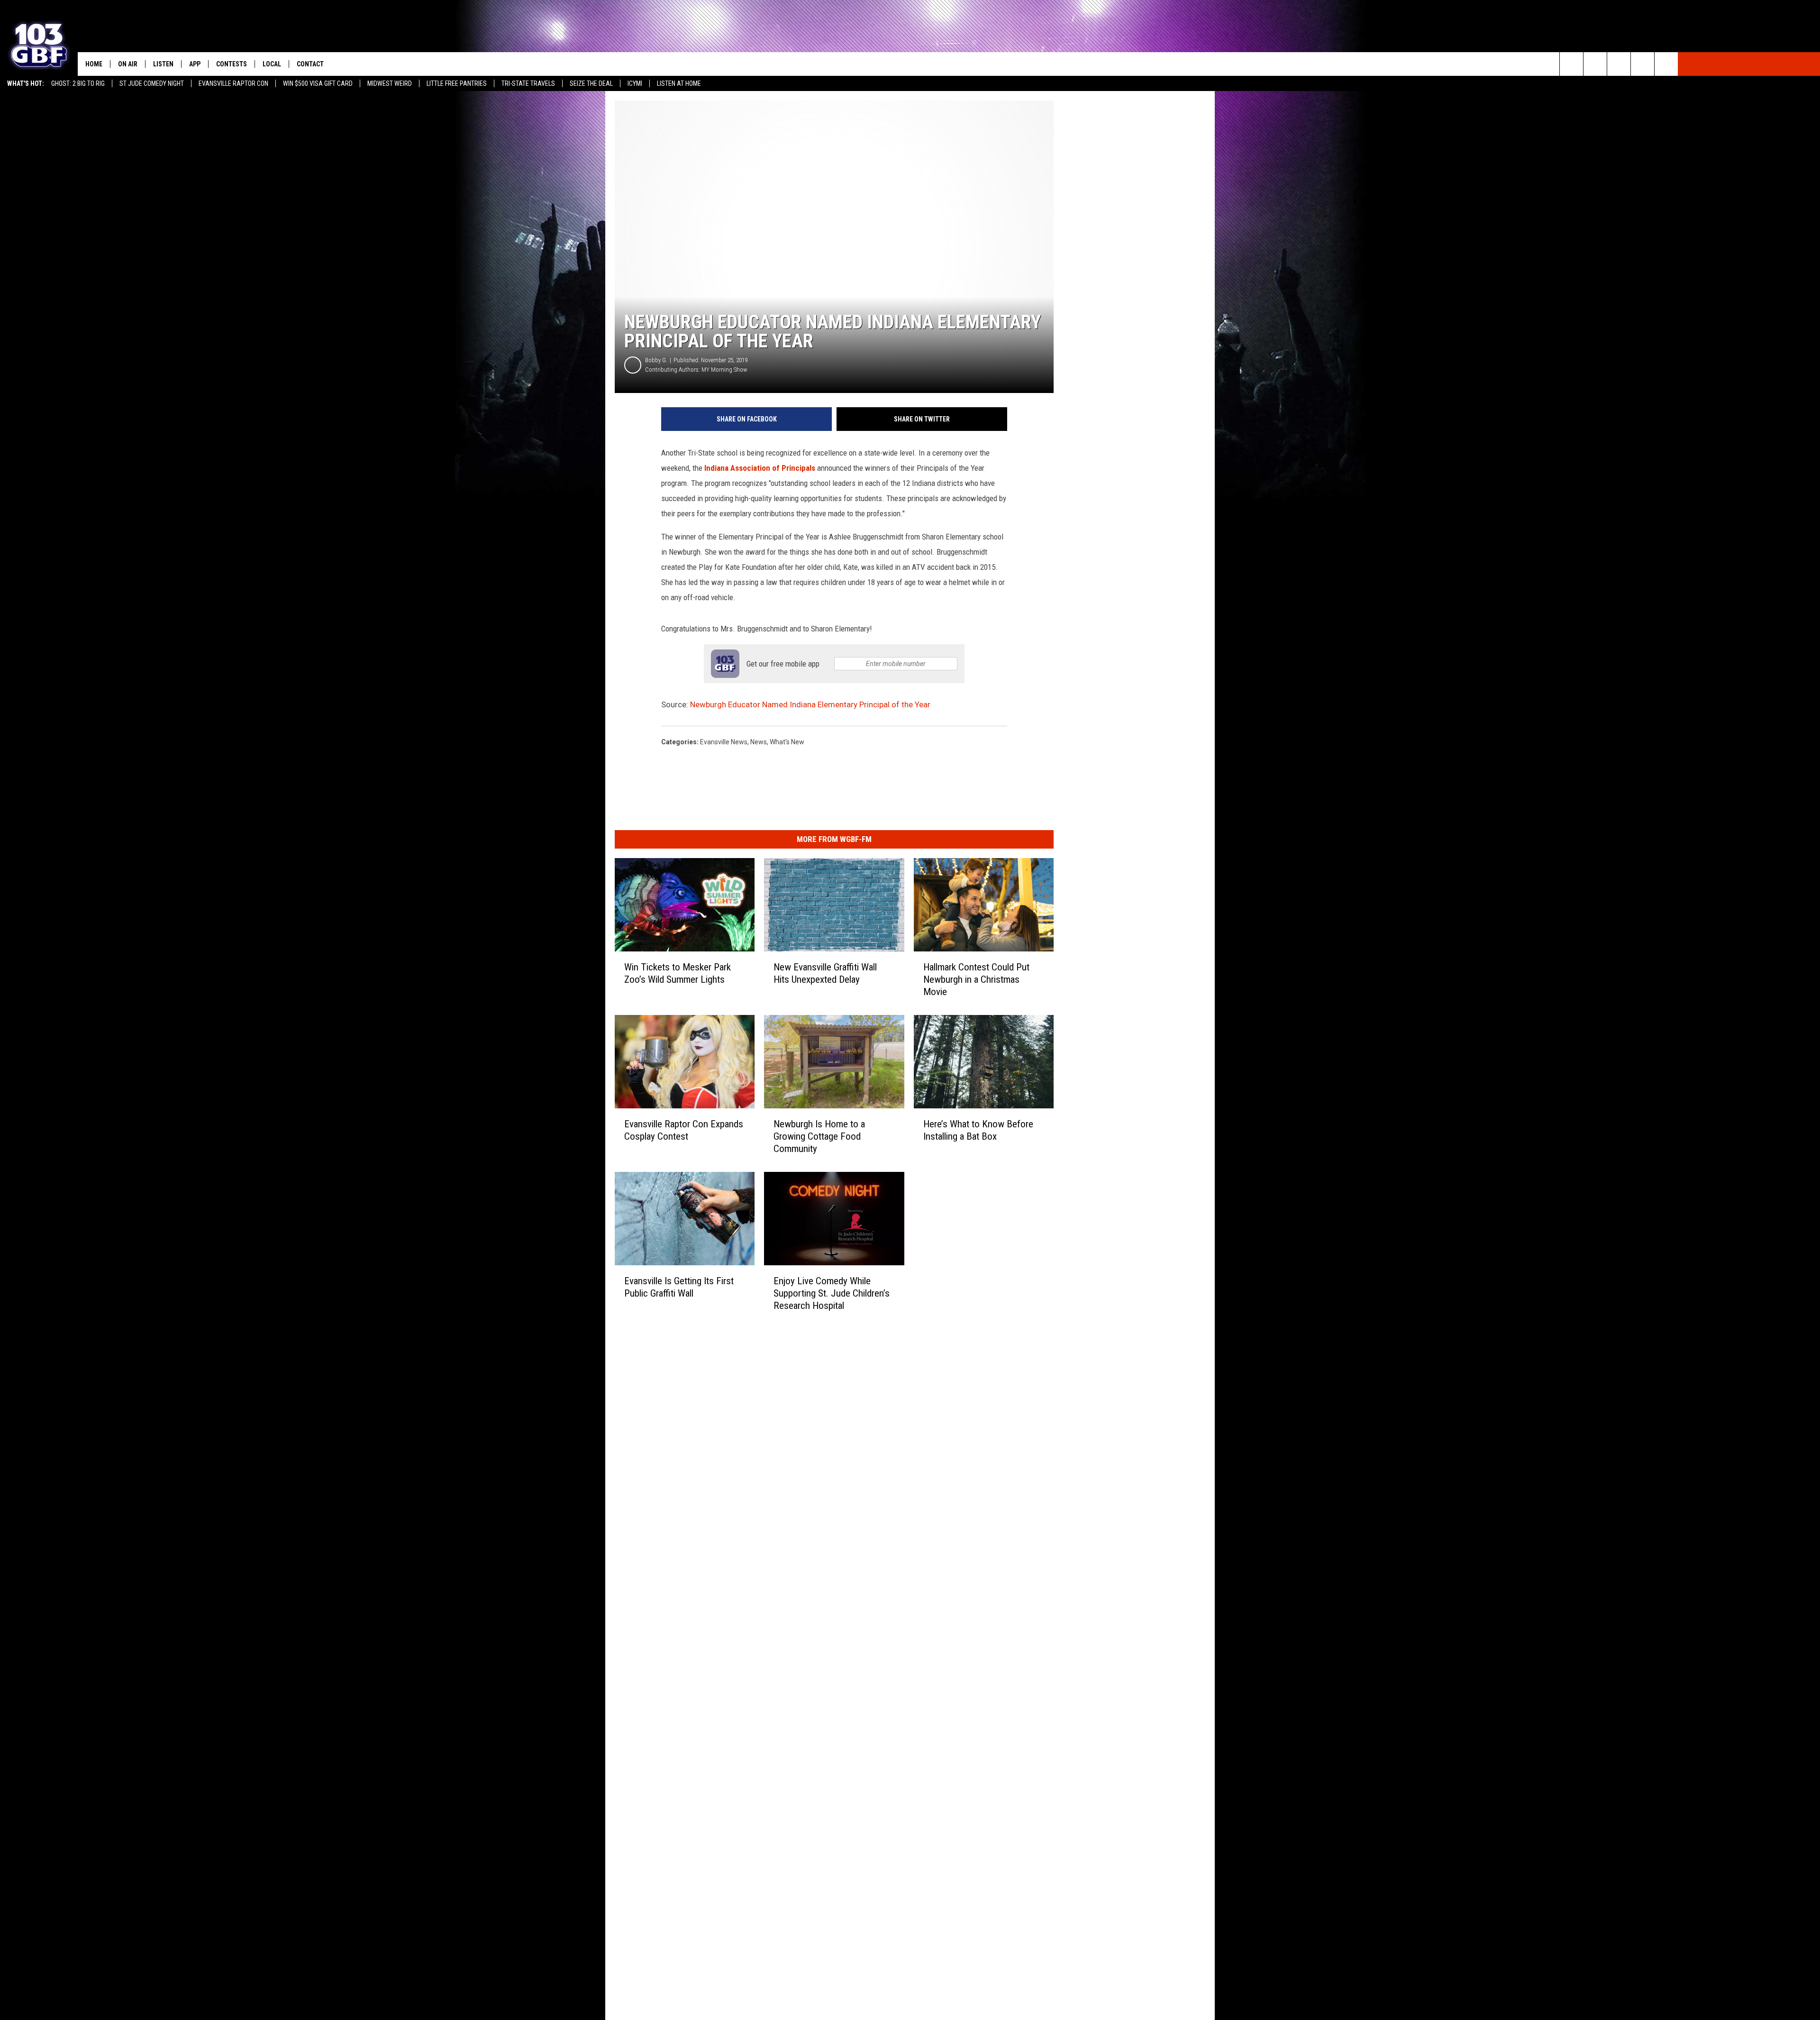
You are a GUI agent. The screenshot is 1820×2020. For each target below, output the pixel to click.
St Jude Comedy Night (152, 83)
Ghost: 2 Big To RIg (78, 83)
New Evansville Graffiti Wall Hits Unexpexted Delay (825, 973)
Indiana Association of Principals (760, 468)
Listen (163, 64)
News (759, 742)
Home (94, 64)
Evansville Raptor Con (233, 83)
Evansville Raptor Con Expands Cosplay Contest (684, 1130)
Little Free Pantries (457, 83)
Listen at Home (679, 83)
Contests (232, 64)
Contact (310, 64)
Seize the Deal (591, 83)
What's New (787, 742)
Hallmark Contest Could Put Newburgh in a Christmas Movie (976, 979)
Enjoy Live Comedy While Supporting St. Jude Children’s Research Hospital (832, 1293)
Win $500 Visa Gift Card (318, 83)
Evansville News (724, 742)
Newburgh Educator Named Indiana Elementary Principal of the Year (810, 704)
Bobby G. (656, 360)
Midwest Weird (390, 83)
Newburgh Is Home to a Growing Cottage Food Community (819, 1136)
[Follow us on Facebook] (1619, 64)
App (195, 64)
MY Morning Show (724, 370)
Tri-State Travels (528, 83)
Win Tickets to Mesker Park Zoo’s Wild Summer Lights (678, 973)
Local (272, 64)
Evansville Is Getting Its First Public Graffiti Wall (679, 1287)
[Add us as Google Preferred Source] (1595, 64)
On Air (128, 64)
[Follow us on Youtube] (1666, 64)
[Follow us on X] (1643, 64)
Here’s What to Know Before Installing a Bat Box (978, 1130)
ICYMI (635, 83)
